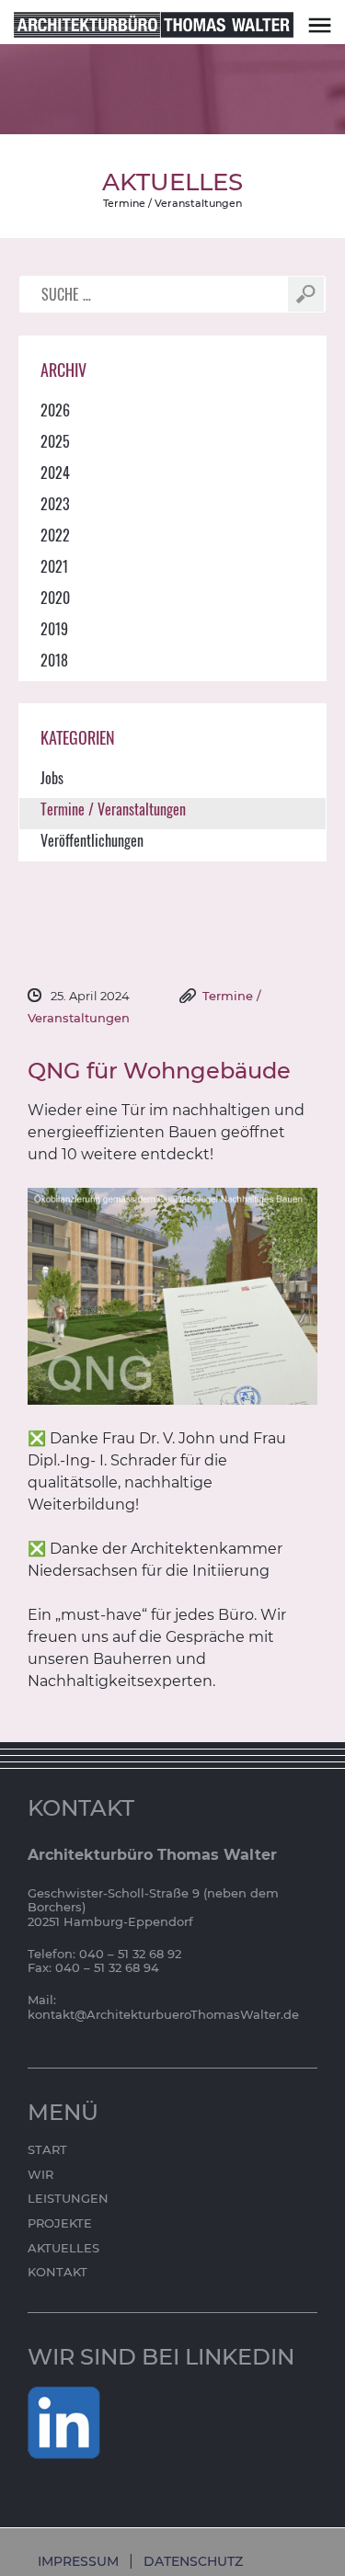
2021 (54, 566)
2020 (55, 598)
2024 (55, 473)
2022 (55, 535)
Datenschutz (193, 2561)
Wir (40, 2174)
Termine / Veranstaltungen (172, 203)
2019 (54, 629)
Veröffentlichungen (92, 840)
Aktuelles (63, 2248)
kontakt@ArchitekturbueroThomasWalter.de (163, 2014)
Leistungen (68, 2198)
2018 (54, 660)
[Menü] (320, 24)
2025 (55, 441)
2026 (55, 410)
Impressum (78, 2561)
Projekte (60, 2223)
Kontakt (57, 2272)
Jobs (52, 778)
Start (47, 2149)
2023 (55, 504)
